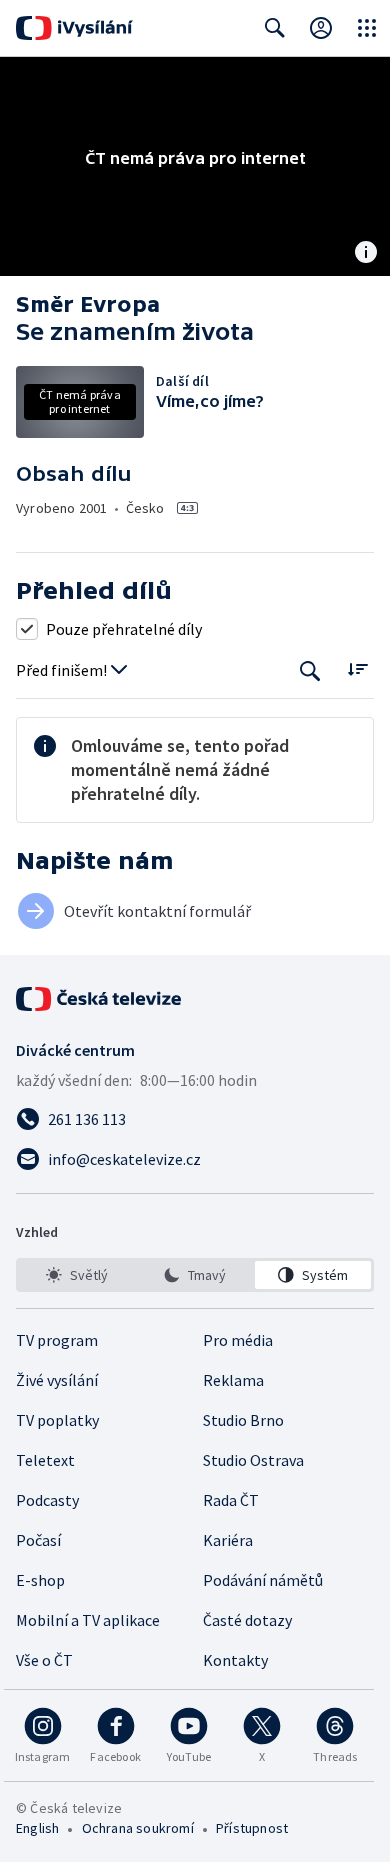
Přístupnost (252, 1828)
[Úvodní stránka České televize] (100, 999)
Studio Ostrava (253, 1460)
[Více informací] (366, 254)
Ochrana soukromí (138, 1828)
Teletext (45, 1460)
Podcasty (47, 1500)
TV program (57, 1340)
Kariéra (228, 1540)
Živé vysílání (57, 1380)
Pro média (238, 1340)
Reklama (233, 1380)
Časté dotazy (247, 1620)
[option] (77, 1275)
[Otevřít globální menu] (367, 28)
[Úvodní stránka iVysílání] (74, 28)
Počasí (38, 1540)
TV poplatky (57, 1420)
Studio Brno (243, 1420)
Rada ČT (231, 1500)
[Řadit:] (357, 668)
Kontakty (235, 1660)
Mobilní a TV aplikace (88, 1620)
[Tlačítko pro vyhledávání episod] (310, 670)
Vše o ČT (44, 1660)
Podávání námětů (263, 1580)
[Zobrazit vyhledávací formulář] (275, 28)
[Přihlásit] (321, 28)
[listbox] (195, 1275)
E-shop (40, 1580)
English (37, 1828)
